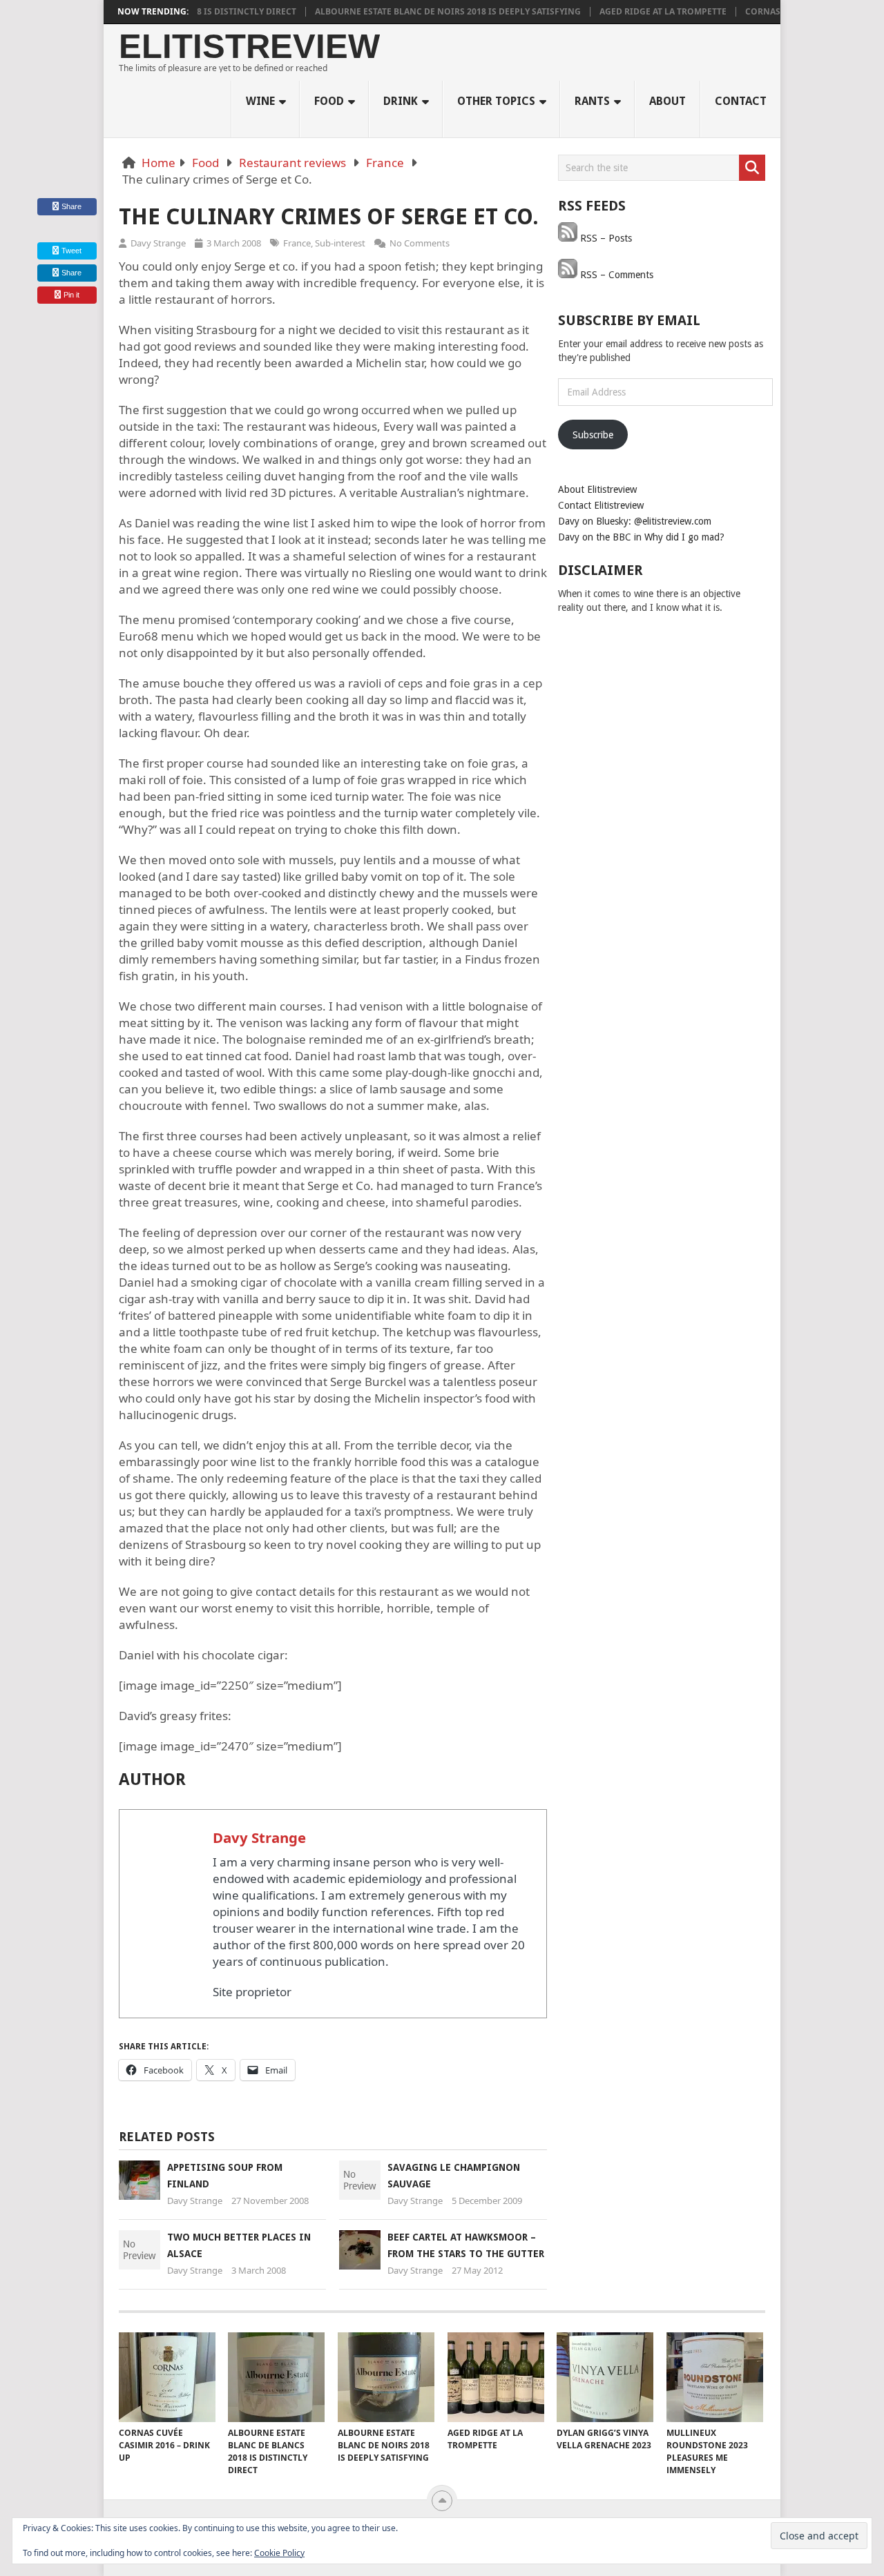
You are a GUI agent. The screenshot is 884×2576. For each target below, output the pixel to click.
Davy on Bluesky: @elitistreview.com (635, 521)
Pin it (71, 295)
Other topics (496, 101)
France (385, 163)
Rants (592, 101)
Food (329, 101)
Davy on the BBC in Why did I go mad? (641, 537)
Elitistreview (249, 47)
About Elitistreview (597, 489)
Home (158, 163)
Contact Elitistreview (601, 505)
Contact (741, 101)
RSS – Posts (605, 238)
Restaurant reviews (292, 163)
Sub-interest (340, 243)
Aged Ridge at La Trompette (625, 12)
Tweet (70, 251)
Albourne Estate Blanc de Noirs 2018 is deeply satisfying (410, 12)
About (667, 101)
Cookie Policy (279, 2553)
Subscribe (593, 435)
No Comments (420, 243)
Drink (401, 101)
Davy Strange (158, 243)
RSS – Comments (615, 275)
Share (71, 206)
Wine (260, 101)
